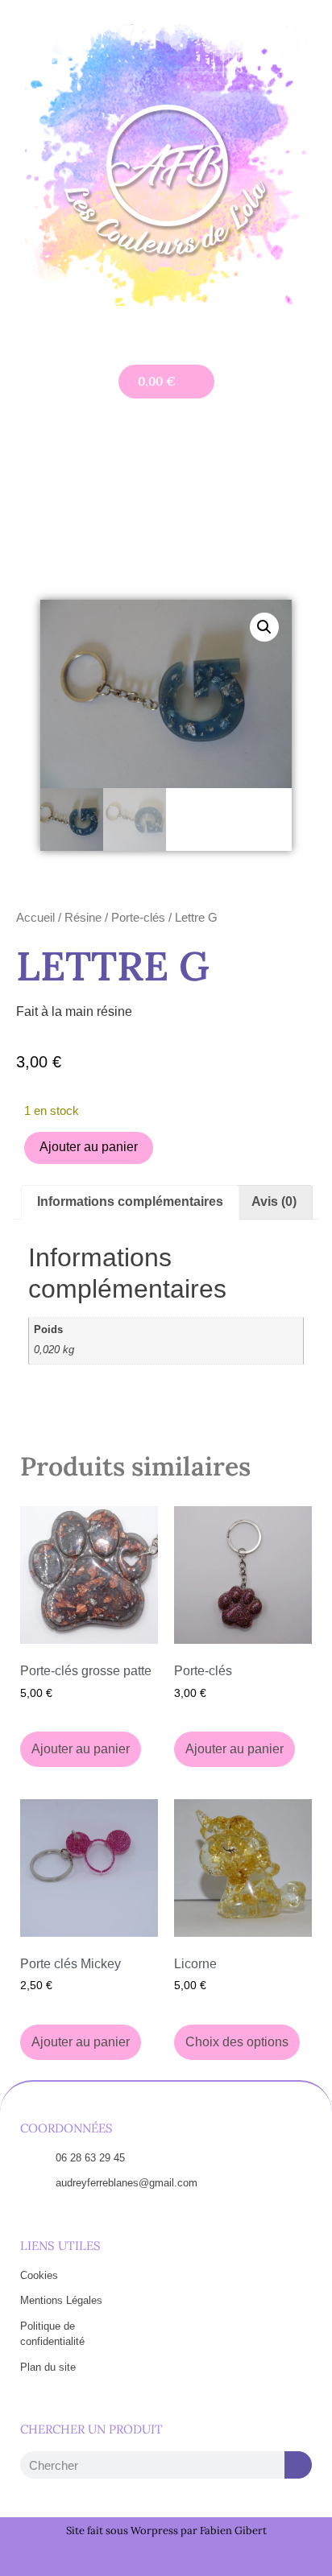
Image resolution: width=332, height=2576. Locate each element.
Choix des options (237, 2042)
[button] (166, 331)
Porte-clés (138, 918)
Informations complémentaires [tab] (130, 1201)
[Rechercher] (298, 2465)
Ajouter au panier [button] (81, 1749)
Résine (83, 918)
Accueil (35, 918)
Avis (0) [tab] (274, 1201)
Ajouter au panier (89, 1147)
